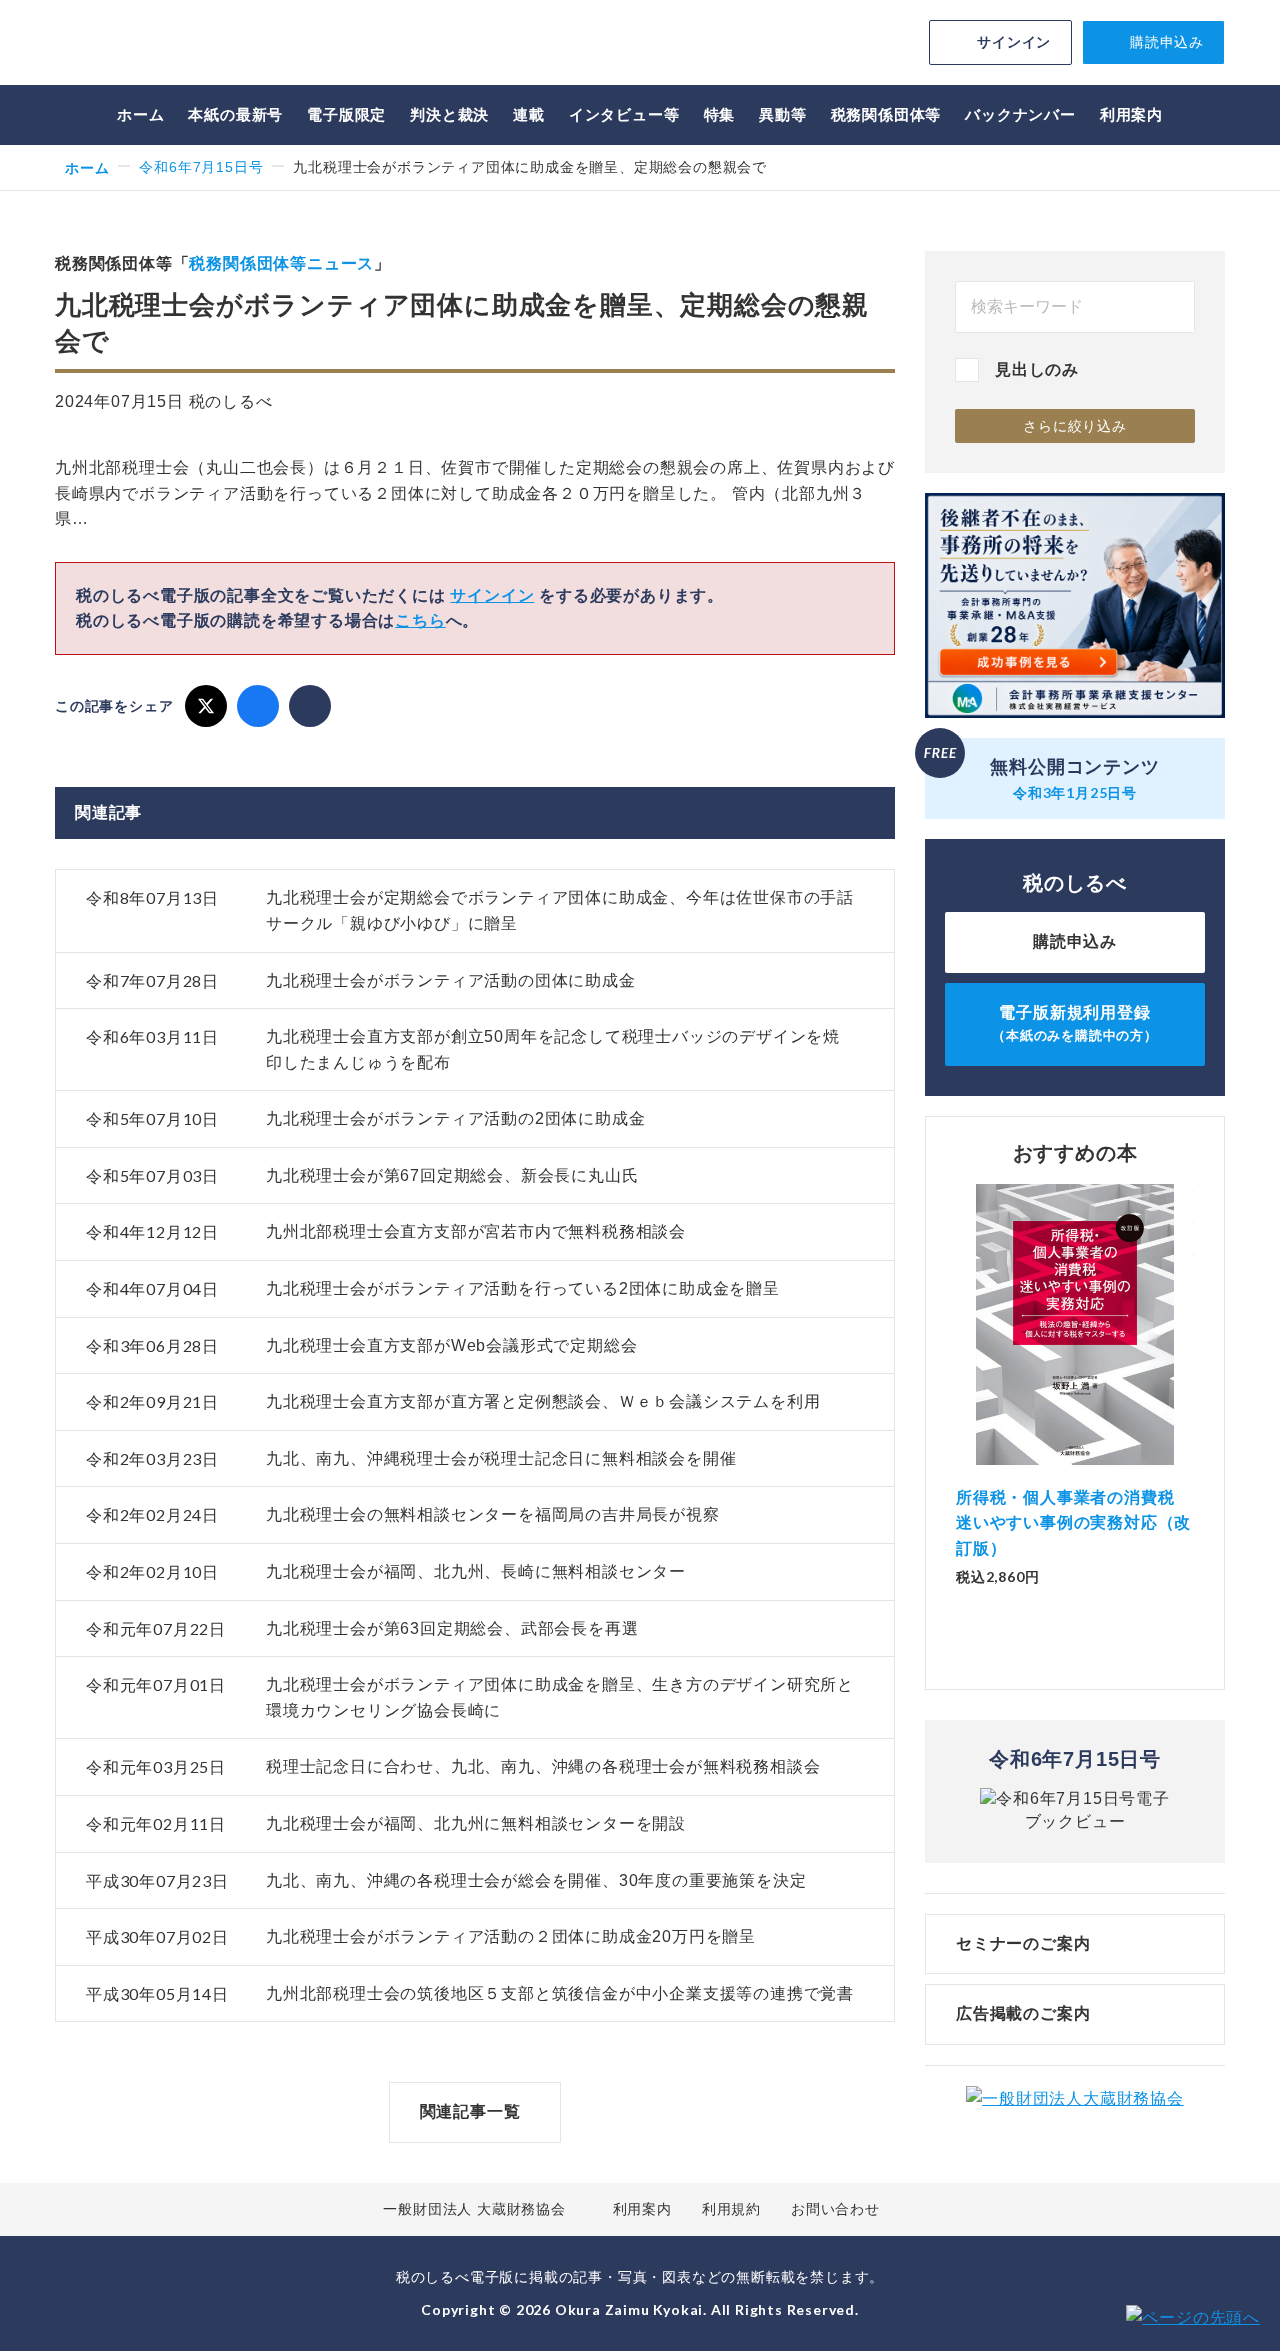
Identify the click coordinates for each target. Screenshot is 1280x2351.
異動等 (782, 114)
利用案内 (1131, 114)
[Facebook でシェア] (258, 706)
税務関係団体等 (886, 114)
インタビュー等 (624, 114)
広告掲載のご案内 (1023, 2013)
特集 (720, 114)
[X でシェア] (206, 706)
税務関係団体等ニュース (281, 263)
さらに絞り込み (1075, 426)
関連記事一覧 (470, 2111)
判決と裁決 (449, 114)
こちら (420, 620)
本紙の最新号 (235, 114)
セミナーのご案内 (1023, 1943)
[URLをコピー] (310, 706)
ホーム (140, 114)
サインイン (1014, 42)
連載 (529, 114)
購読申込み (1167, 42)
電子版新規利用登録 (1075, 1023)
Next (1194, 1370)
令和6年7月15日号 (201, 167)
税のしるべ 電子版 (195, 45)
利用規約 (731, 2209)
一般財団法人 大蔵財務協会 (474, 2209)
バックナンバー (1020, 114)
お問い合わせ (835, 2209)
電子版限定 (346, 114)
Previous (956, 1370)
